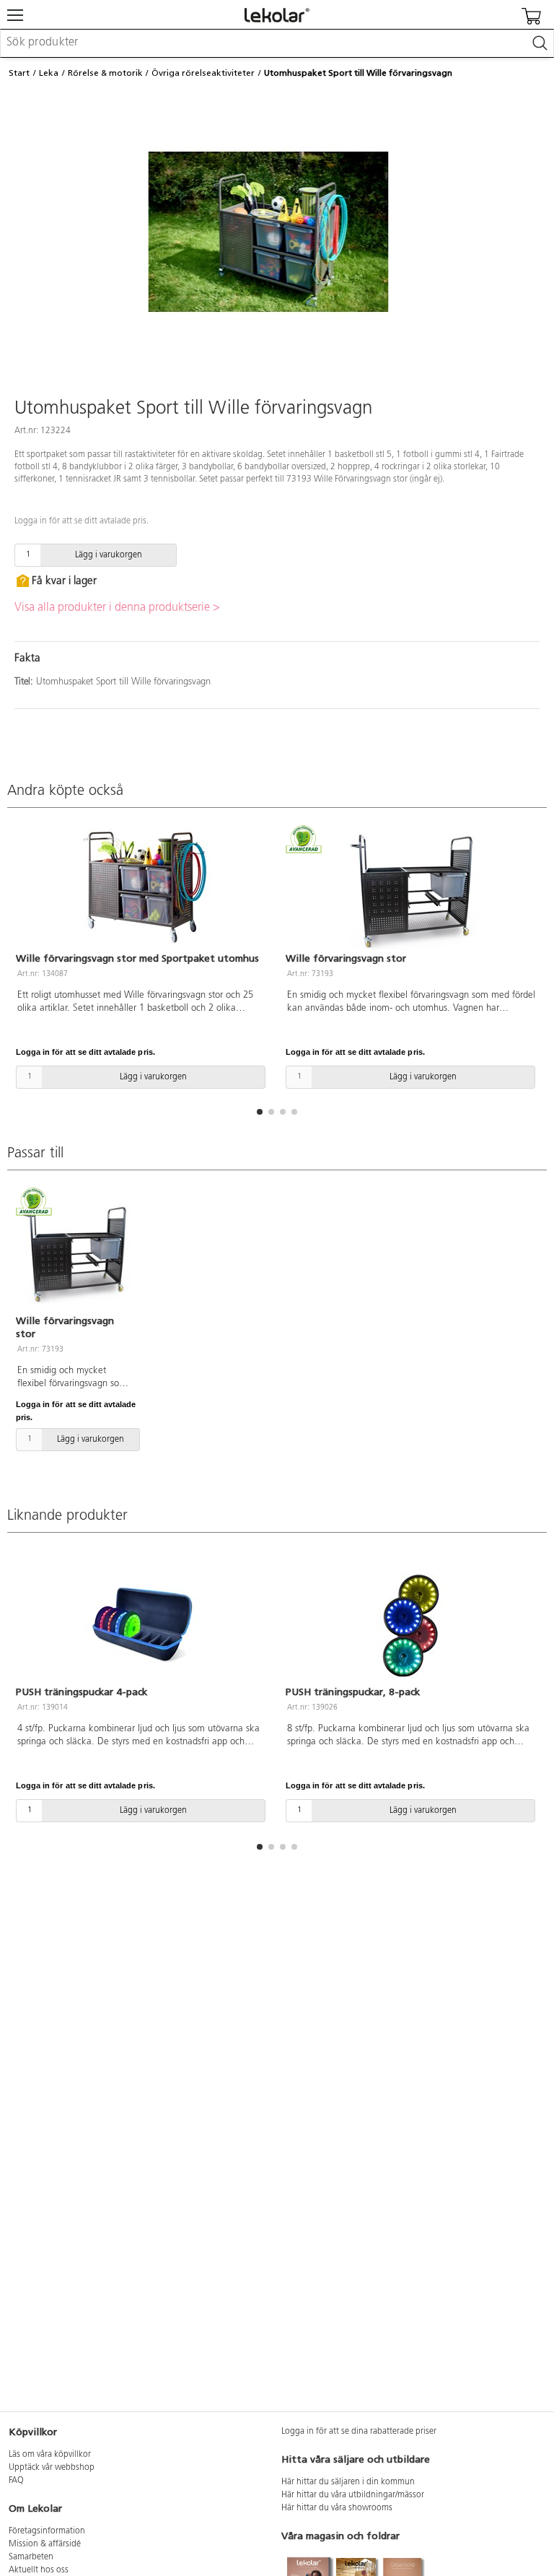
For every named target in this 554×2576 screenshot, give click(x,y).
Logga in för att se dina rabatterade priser (359, 2432)
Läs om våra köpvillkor (50, 2455)
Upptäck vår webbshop (52, 2468)
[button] (260, 1112)
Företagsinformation (47, 2531)
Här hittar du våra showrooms (337, 2508)
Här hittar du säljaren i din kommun (348, 2482)
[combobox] (277, 43)
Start (19, 73)
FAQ (16, 2481)
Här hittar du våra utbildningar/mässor (353, 2495)
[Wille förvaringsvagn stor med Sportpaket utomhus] (142, 889)
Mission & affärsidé (45, 2544)
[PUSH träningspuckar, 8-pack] (412, 1624)
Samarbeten (31, 2557)
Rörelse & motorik (105, 73)
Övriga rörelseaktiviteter (203, 73)
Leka (49, 73)
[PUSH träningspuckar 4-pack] (142, 1624)
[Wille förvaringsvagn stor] (412, 889)
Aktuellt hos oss (39, 2570)
